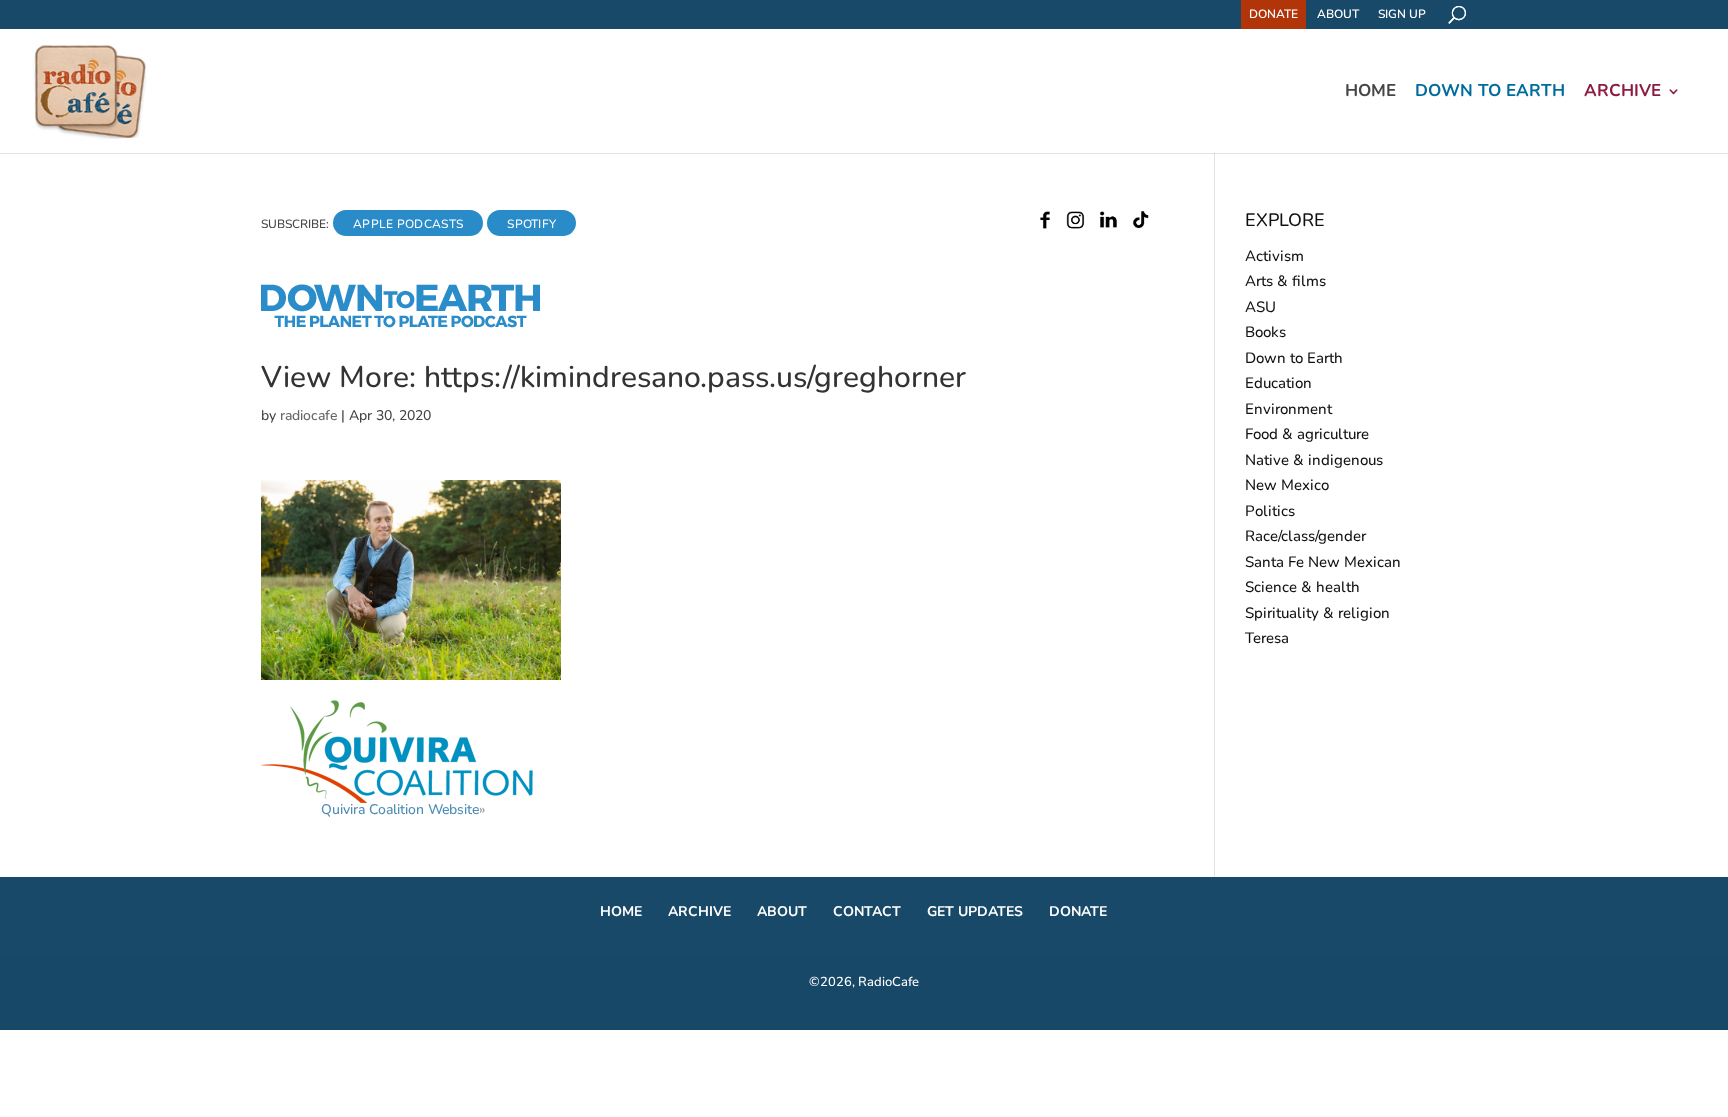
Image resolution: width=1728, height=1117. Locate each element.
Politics (1270, 511)
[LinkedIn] (1108, 224)
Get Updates (975, 911)
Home (1370, 93)
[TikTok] (1140, 224)
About (1338, 14)
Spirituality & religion (1317, 613)
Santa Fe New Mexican (1323, 562)
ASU (1260, 307)
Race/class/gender (1305, 536)
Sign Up (1402, 14)
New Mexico (1287, 485)
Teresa (1267, 638)
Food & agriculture (1307, 434)
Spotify (531, 224)
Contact (867, 911)
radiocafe (308, 415)
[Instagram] (1075, 224)
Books (1265, 332)
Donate (1273, 14)
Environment (1288, 409)
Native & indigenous (1314, 460)
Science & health (1302, 587)
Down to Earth (1490, 93)
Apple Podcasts (408, 224)
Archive (1622, 93)
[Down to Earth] (418, 324)
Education (1278, 383)
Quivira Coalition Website (400, 809)
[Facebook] (1045, 224)
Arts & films (1285, 281)
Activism (1274, 256)
